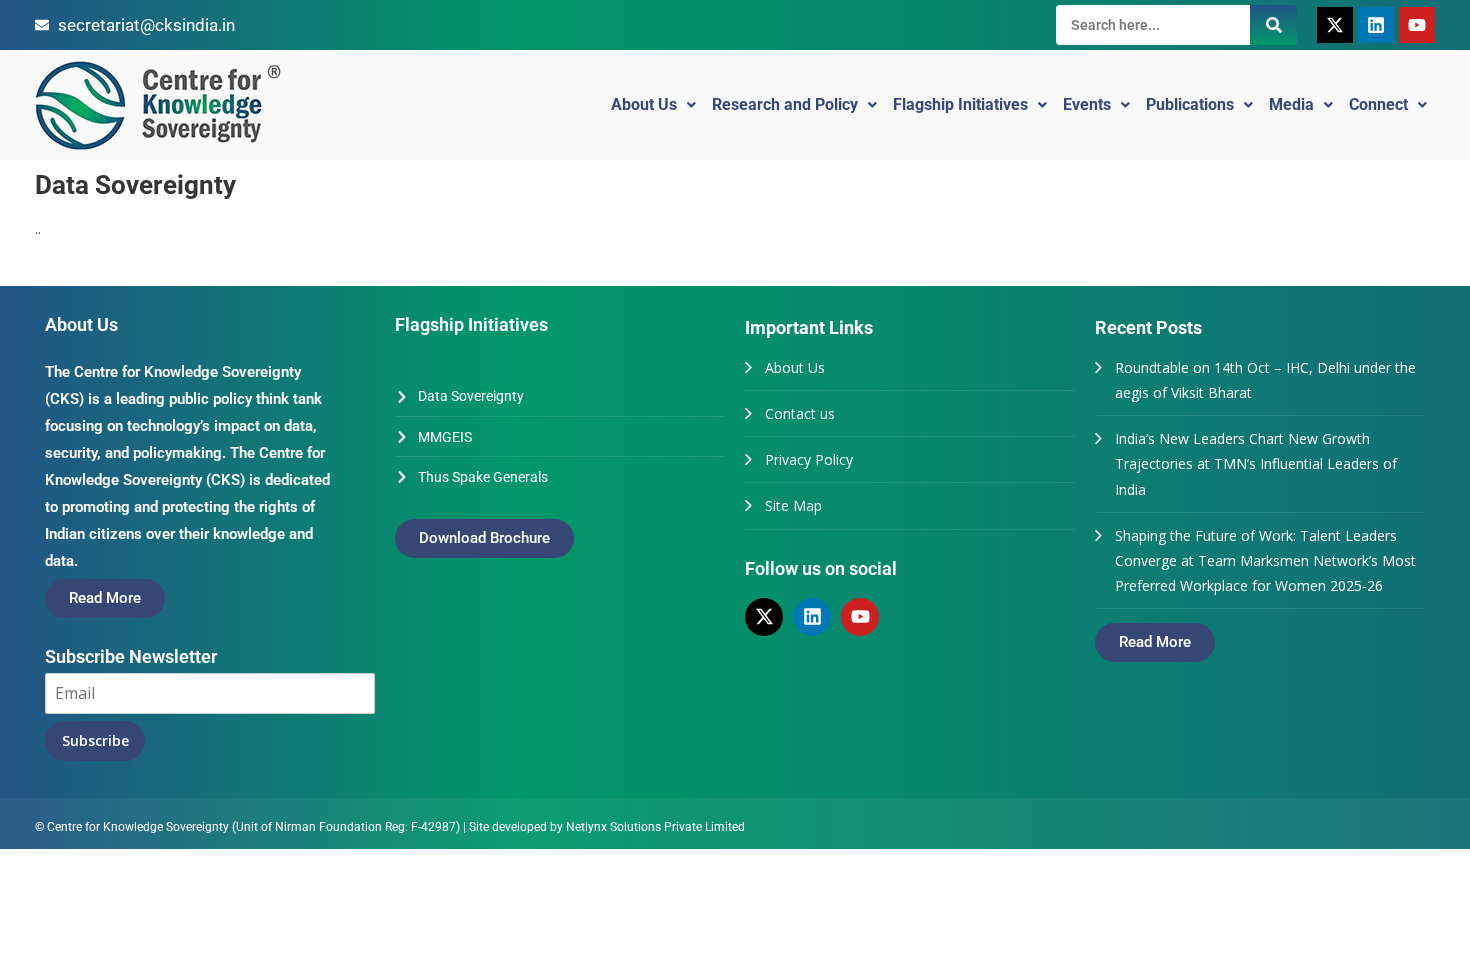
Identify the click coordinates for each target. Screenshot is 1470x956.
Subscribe (95, 740)
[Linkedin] (1376, 25)
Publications (1190, 104)
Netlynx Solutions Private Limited (655, 827)
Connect (1378, 104)
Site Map (793, 505)
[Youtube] (1417, 25)
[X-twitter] (1335, 25)
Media (1291, 104)
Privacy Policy (809, 459)
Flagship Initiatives (960, 104)
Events (1087, 104)
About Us (644, 104)
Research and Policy (785, 104)
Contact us (800, 413)
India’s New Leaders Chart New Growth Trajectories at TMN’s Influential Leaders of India (1256, 463)
